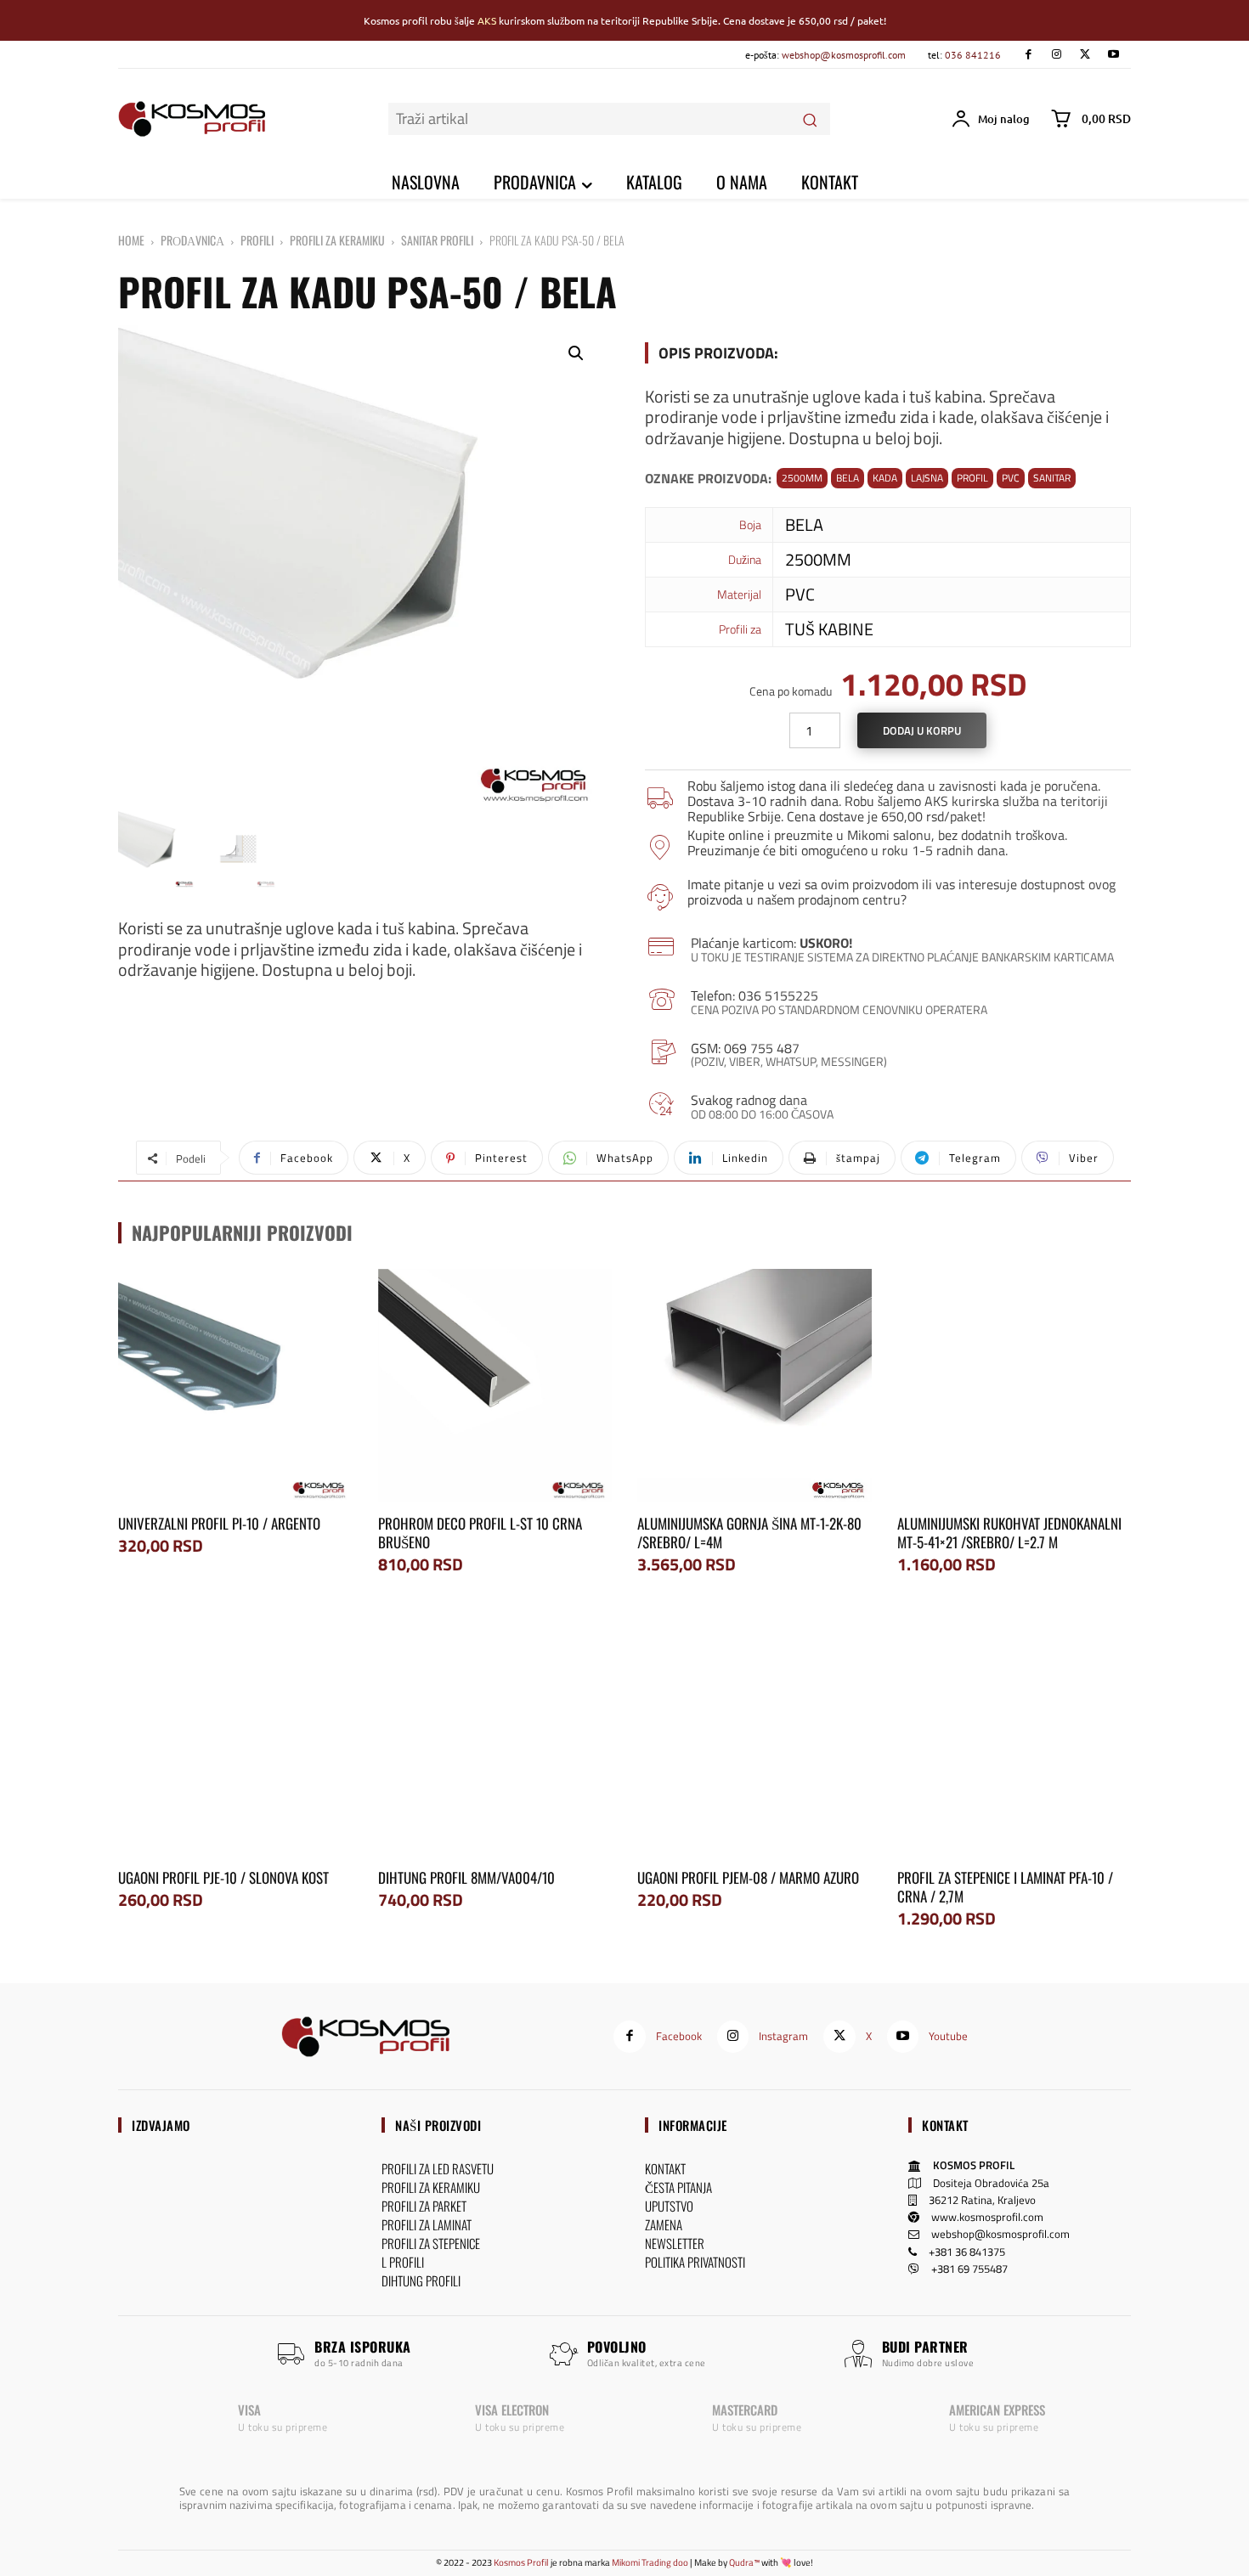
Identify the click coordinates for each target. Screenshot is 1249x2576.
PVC (1011, 478)
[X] (1085, 55)
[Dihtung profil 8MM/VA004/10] (495, 1739)
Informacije (693, 2125)
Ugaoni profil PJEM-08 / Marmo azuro (748, 1877)
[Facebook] (1028, 55)
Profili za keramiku (337, 240)
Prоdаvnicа (192, 240)
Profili (257, 240)
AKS (487, 20)
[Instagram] (1057, 55)
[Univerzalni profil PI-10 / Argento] (235, 1386)
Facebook (679, 2036)
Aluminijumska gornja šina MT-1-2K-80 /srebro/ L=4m (749, 1533)
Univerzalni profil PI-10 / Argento (219, 1523)
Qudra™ (744, 2562)
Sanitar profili (437, 240)
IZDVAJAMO (161, 2125)
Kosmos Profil (521, 2562)
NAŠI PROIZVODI (438, 2125)
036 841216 (973, 55)
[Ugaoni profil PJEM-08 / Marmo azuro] (754, 1739)
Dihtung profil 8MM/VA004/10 (466, 1877)
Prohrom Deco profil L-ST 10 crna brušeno (480, 1533)
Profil (972, 478)
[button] (576, 353)
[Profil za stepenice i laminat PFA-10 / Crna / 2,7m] (1014, 1739)
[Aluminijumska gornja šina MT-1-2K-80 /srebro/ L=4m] (754, 1386)
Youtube (948, 2036)
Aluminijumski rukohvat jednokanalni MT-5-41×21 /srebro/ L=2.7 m (1009, 1533)
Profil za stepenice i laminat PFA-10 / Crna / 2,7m (1005, 1887)
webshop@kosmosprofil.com (844, 55)
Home (131, 240)
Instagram (783, 2036)
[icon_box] (888, 799)
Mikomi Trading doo (650, 2562)
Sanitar (1052, 478)
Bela (848, 478)
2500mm (802, 478)
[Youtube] (1113, 55)
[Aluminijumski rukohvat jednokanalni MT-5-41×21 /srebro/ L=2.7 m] (1014, 1386)
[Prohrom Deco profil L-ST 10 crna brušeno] (495, 1386)
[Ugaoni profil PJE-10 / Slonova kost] (235, 1739)
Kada (885, 478)
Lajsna (927, 478)
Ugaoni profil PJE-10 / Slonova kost (223, 1877)
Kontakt (945, 2125)
